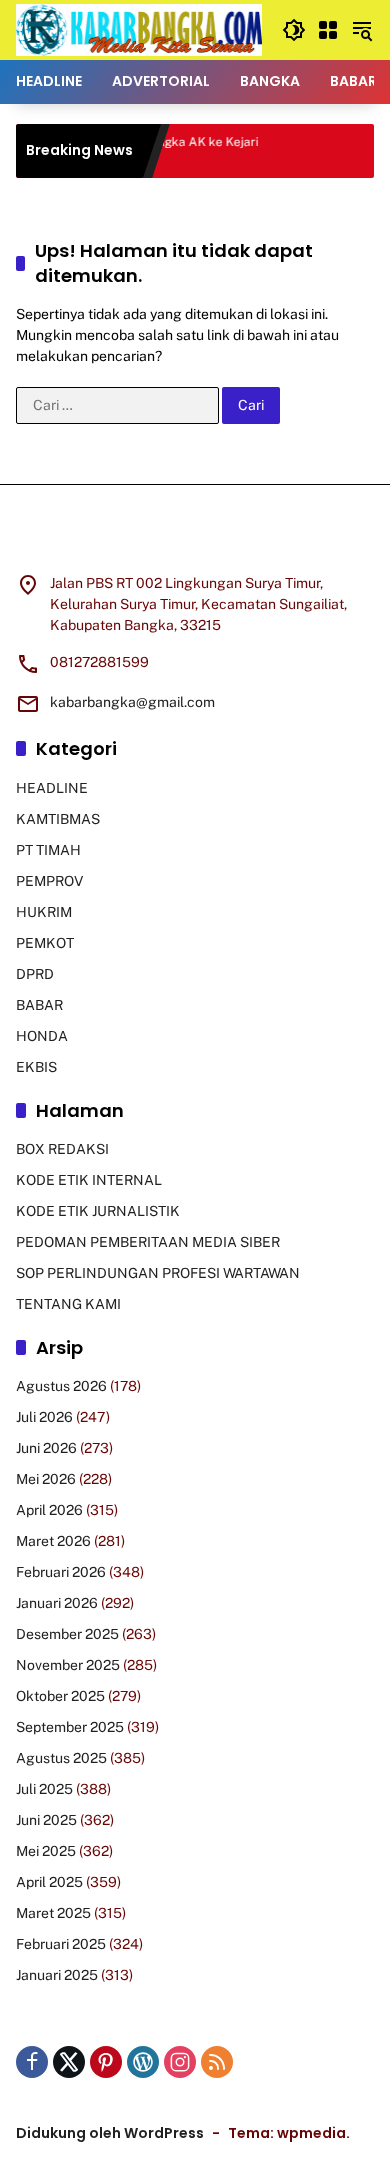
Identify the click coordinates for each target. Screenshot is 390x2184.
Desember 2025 (67, 1634)
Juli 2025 (44, 1789)
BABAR (39, 1005)
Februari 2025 (61, 1944)
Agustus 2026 (61, 1386)
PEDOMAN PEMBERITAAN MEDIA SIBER (148, 1242)
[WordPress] (143, 2062)
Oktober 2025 (60, 1696)
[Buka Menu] (328, 30)
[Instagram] (180, 2062)
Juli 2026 (44, 1417)
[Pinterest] (106, 2062)
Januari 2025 (57, 1975)
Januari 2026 (57, 1603)
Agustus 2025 (61, 1758)
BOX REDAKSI (62, 1149)
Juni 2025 (46, 1820)
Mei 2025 (46, 1851)
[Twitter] (69, 2062)
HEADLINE (52, 788)
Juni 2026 (46, 1448)
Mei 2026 (46, 1479)
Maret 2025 (53, 1913)
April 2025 (49, 1882)
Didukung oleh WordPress (110, 2133)
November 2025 (68, 1665)
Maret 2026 (53, 1541)
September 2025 (70, 1727)
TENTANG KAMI (68, 1304)
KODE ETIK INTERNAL (89, 1180)
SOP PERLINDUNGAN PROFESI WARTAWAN (158, 1273)
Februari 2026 (61, 1572)
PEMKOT (45, 943)
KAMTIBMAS (58, 819)
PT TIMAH (48, 850)
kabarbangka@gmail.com (132, 702)
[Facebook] (32, 2062)
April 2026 (49, 1510)
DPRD (35, 974)
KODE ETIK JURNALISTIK (98, 1211)
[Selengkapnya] (195, 541)
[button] (294, 30)
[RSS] (217, 2062)
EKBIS (36, 1067)
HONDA (42, 1036)
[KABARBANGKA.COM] (139, 29)
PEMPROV (49, 881)
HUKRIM (44, 912)
